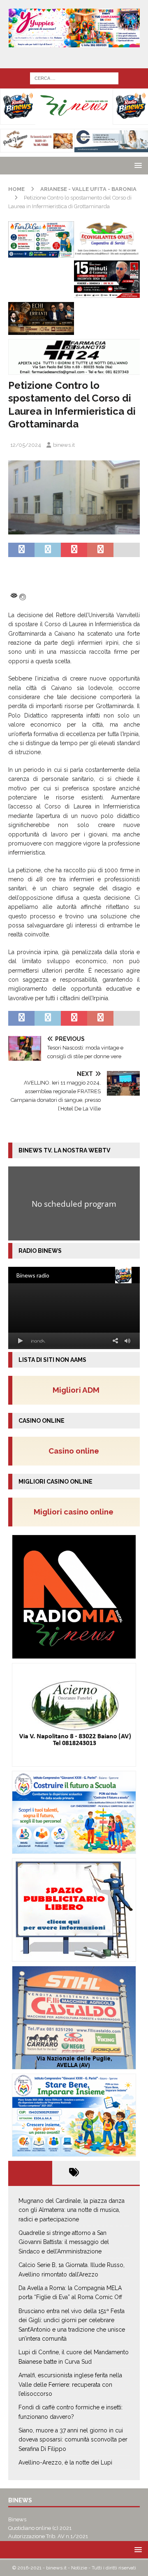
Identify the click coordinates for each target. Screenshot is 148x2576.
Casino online (76, 1451)
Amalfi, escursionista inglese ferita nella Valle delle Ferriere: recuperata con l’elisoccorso (70, 2384)
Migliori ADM (76, 1390)
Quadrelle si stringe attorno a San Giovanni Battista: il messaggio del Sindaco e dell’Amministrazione (64, 2242)
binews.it (64, 445)
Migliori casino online (76, 1512)
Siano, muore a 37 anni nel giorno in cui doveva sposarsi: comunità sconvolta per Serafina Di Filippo (73, 2440)
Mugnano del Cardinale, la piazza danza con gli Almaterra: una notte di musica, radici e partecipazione (72, 2210)
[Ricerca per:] (74, 78)
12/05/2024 (26, 445)
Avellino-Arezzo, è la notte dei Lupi (65, 2462)
